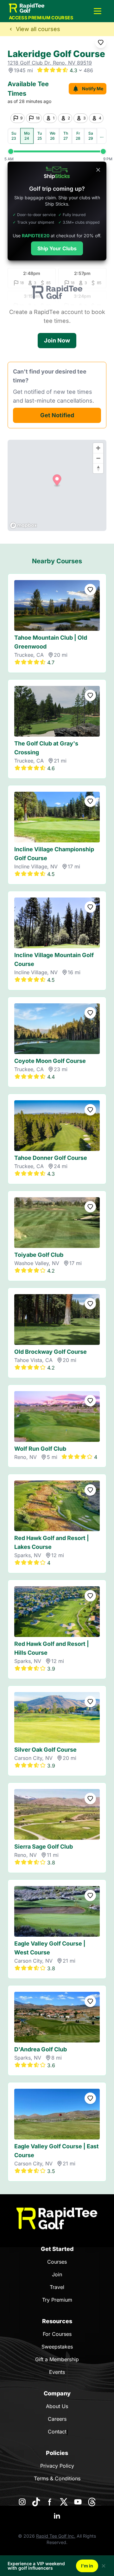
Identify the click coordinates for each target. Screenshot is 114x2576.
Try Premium (57, 2300)
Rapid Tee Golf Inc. (56, 2536)
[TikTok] (36, 2502)
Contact (57, 2432)
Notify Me (93, 89)
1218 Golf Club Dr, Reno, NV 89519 (50, 63)
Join (57, 2274)
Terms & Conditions (57, 2478)
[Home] (57, 2218)
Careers (57, 2419)
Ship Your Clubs (57, 248)
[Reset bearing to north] (98, 468)
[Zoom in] (98, 448)
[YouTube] (78, 2502)
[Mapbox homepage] (23, 525)
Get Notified (57, 415)
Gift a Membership (57, 2359)
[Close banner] (98, 170)
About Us (57, 2406)
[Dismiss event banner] (104, 2566)
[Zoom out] (98, 458)
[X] (64, 2502)
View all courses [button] (38, 29)
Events (57, 2372)
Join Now (57, 340)
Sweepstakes (57, 2347)
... (102, 136)
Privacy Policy (57, 2466)
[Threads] (92, 2502)
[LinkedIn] (57, 2516)
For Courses (57, 2334)
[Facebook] (50, 2502)
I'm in (87, 2566)
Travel (57, 2287)
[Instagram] (22, 2502)
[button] (98, 11)
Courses (57, 2262)
